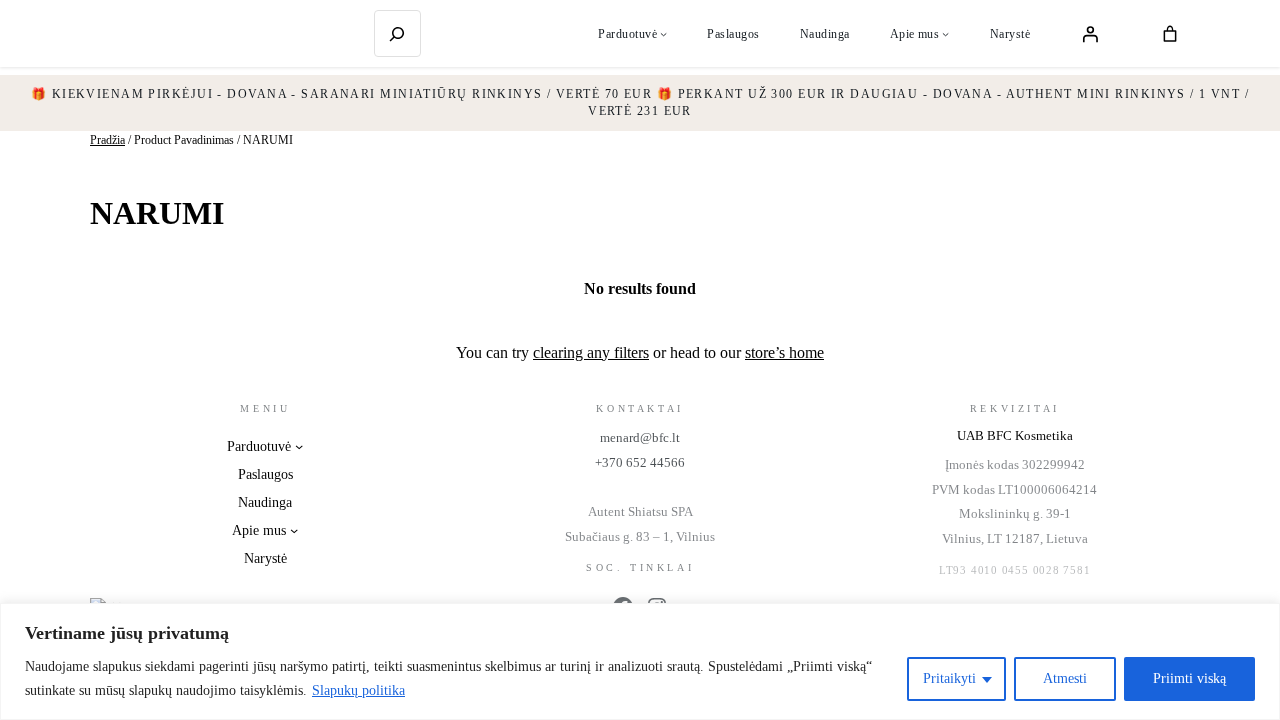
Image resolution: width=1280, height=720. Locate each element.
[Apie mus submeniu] (945, 33)
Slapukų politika (358, 690)
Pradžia (107, 140)
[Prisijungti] (1090, 34)
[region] (640, 661)
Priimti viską (1189, 678)
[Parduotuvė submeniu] (663, 33)
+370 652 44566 (640, 462)
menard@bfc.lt (640, 437)
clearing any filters (591, 352)
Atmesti (1065, 678)
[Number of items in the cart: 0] (1170, 34)
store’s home (784, 352)
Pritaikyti (949, 678)
